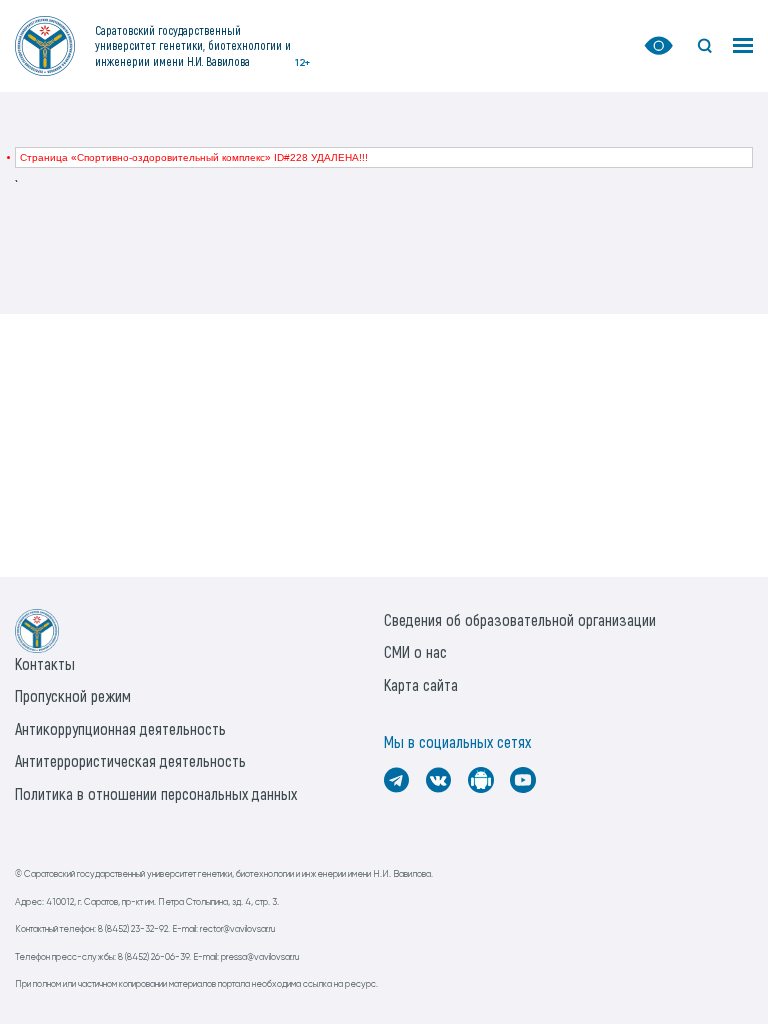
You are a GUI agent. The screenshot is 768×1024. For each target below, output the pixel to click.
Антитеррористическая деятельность (130, 760)
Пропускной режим (73, 695)
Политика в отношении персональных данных (156, 793)
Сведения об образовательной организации (520, 619)
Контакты (45, 663)
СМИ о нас (415, 651)
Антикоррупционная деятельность (120, 728)
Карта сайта (421, 684)
